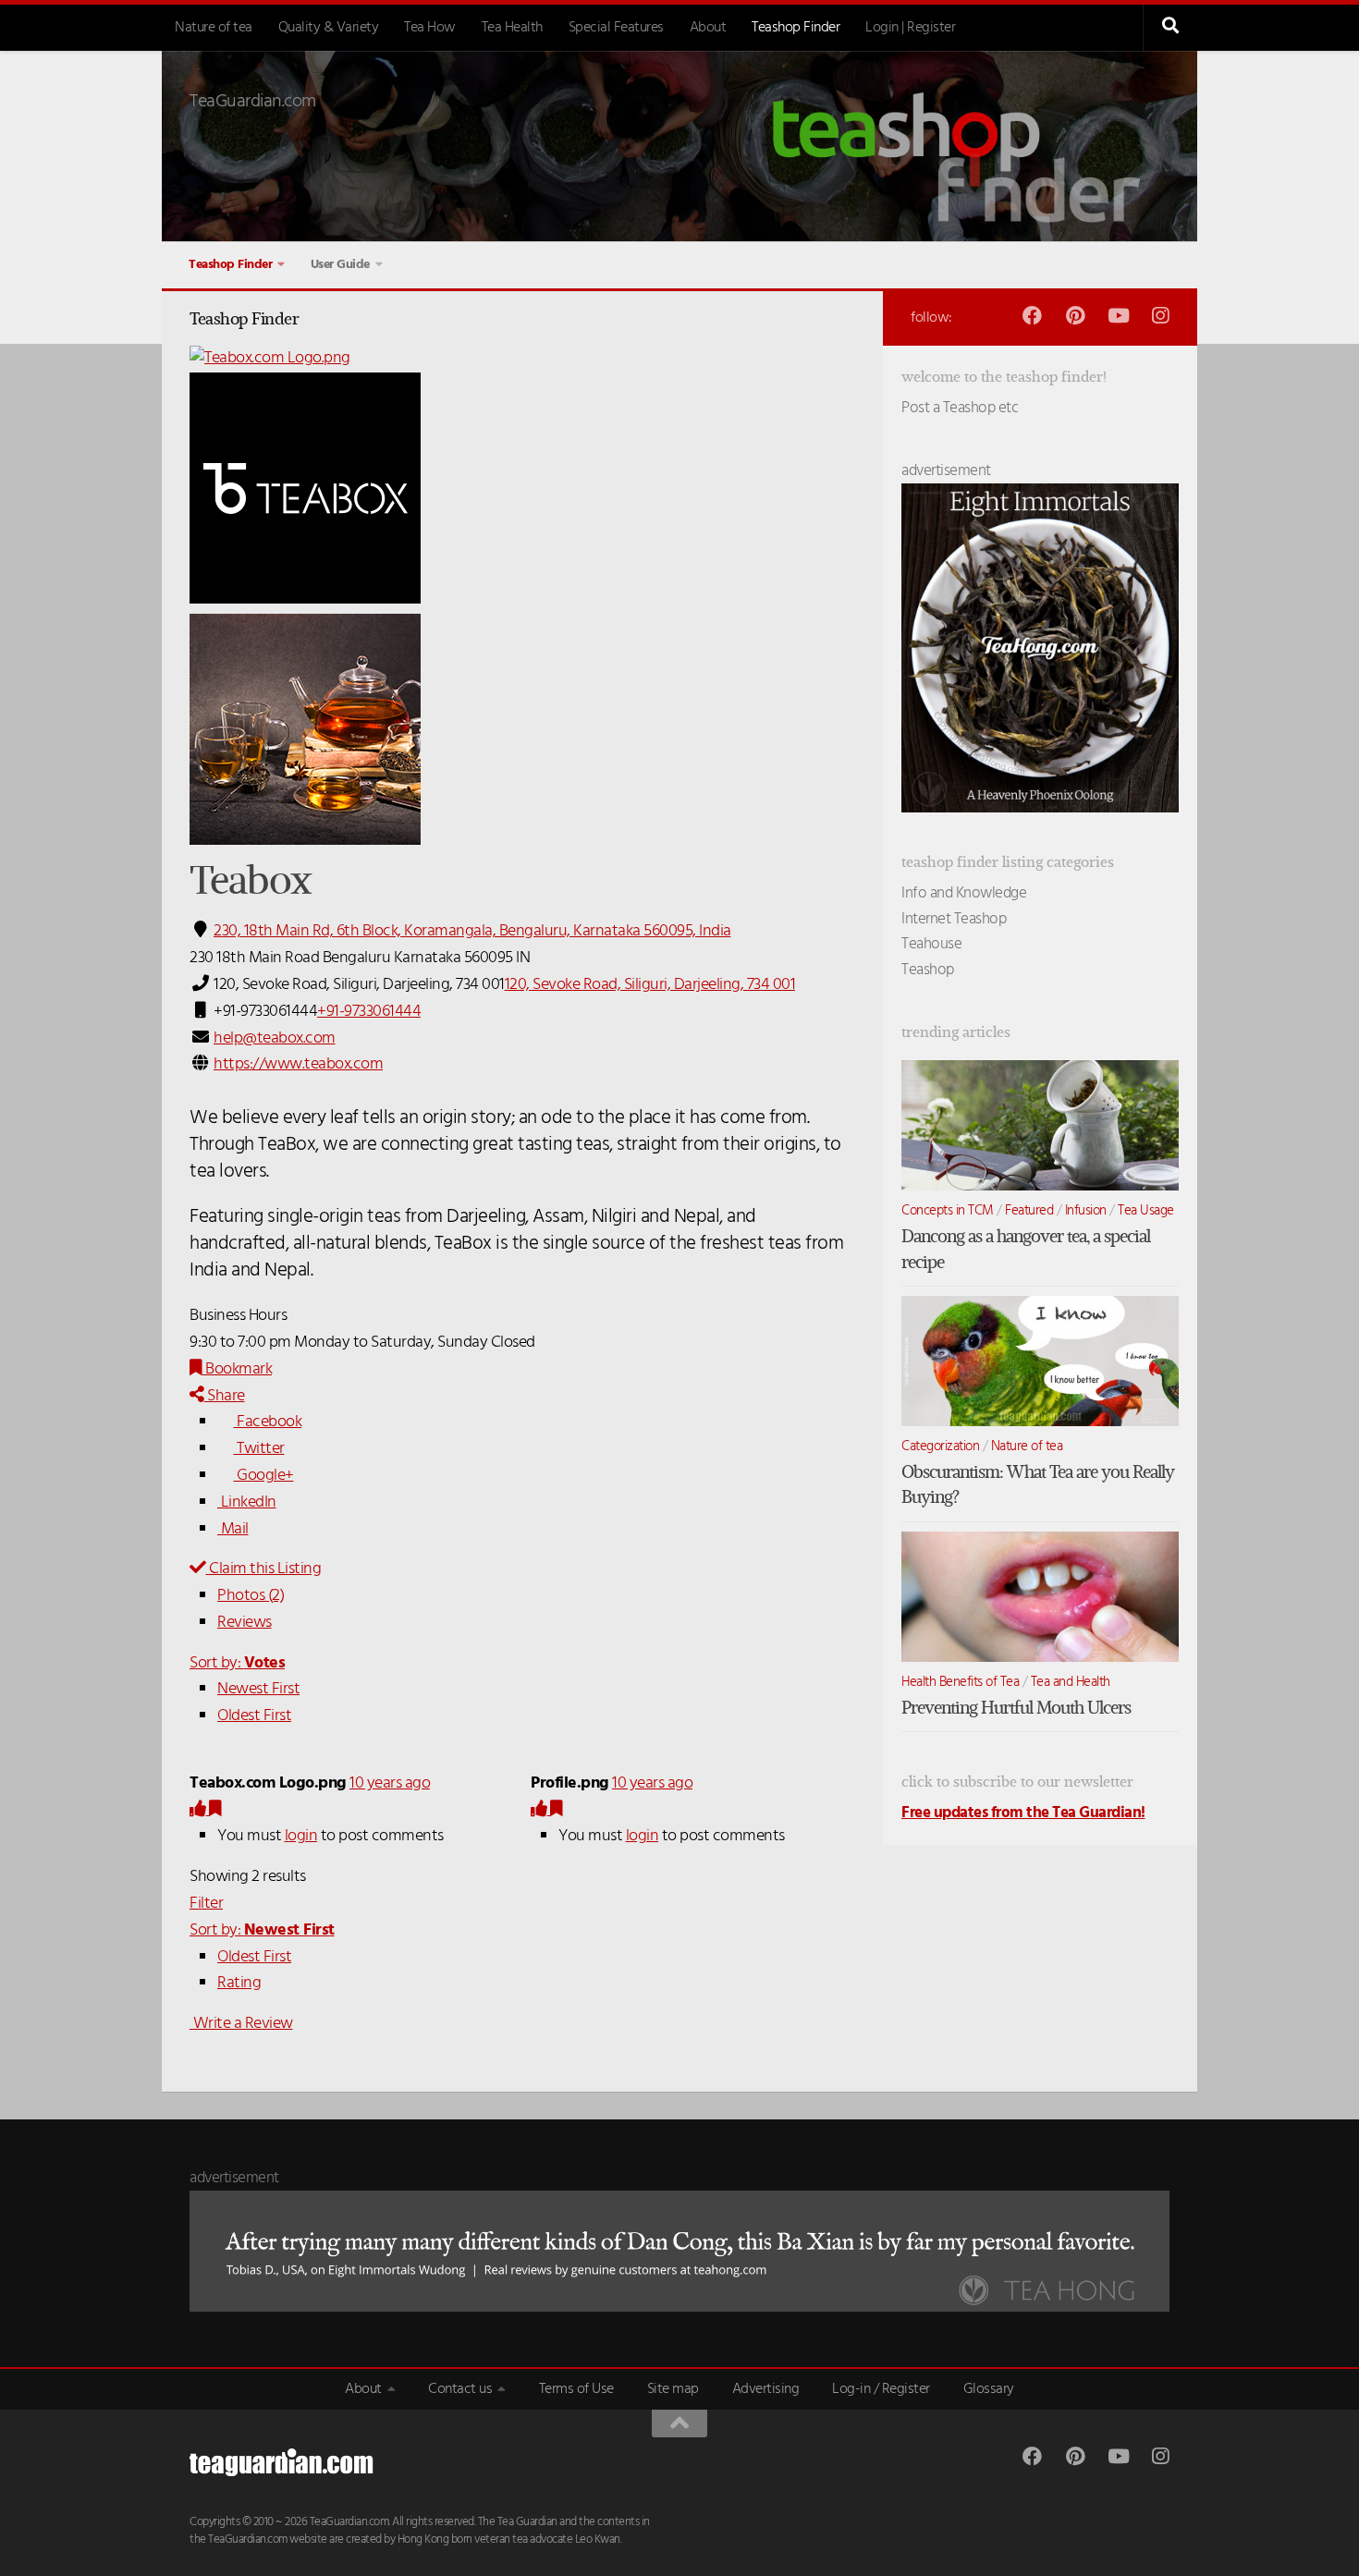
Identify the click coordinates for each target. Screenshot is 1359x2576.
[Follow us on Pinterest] (1075, 316)
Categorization (940, 1447)
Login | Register (910, 28)
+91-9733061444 (369, 1012)
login (301, 1836)
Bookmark (237, 1369)
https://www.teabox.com (298, 1064)
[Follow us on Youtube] (1117, 316)
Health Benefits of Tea (960, 1682)
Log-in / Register (881, 2389)
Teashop (928, 970)
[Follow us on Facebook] (1032, 316)
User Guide (340, 265)
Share (225, 1396)
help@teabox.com (275, 1038)
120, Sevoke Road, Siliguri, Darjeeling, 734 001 (650, 985)
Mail (233, 1529)
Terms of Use (576, 2389)
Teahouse (931, 944)
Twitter (259, 1449)
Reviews (245, 1623)
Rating (239, 1983)
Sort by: (237, 1663)
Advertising (766, 2389)
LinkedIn (247, 1502)
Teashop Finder (796, 28)
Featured (1029, 1211)
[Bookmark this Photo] (215, 1810)
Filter (206, 1904)
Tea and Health (1071, 1682)
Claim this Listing (263, 1569)
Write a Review (241, 2024)
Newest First (258, 1689)
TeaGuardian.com (253, 102)
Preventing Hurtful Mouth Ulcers (1016, 1708)
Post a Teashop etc (960, 408)
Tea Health (512, 28)
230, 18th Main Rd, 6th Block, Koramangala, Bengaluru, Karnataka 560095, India (472, 931)
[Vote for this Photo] (199, 1810)
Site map (673, 2389)
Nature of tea (214, 28)
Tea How (430, 28)
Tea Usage (1146, 1211)
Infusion (1086, 1211)
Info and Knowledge (964, 893)
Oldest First (254, 1716)
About (708, 28)
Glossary (989, 2389)
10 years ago (390, 1783)
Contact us (460, 2389)
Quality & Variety (329, 28)
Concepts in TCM (948, 1211)
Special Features (616, 28)
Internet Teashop (954, 919)
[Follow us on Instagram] (1160, 316)
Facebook (268, 1422)
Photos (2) (251, 1596)
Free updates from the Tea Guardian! (1023, 1813)
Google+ (264, 1476)
